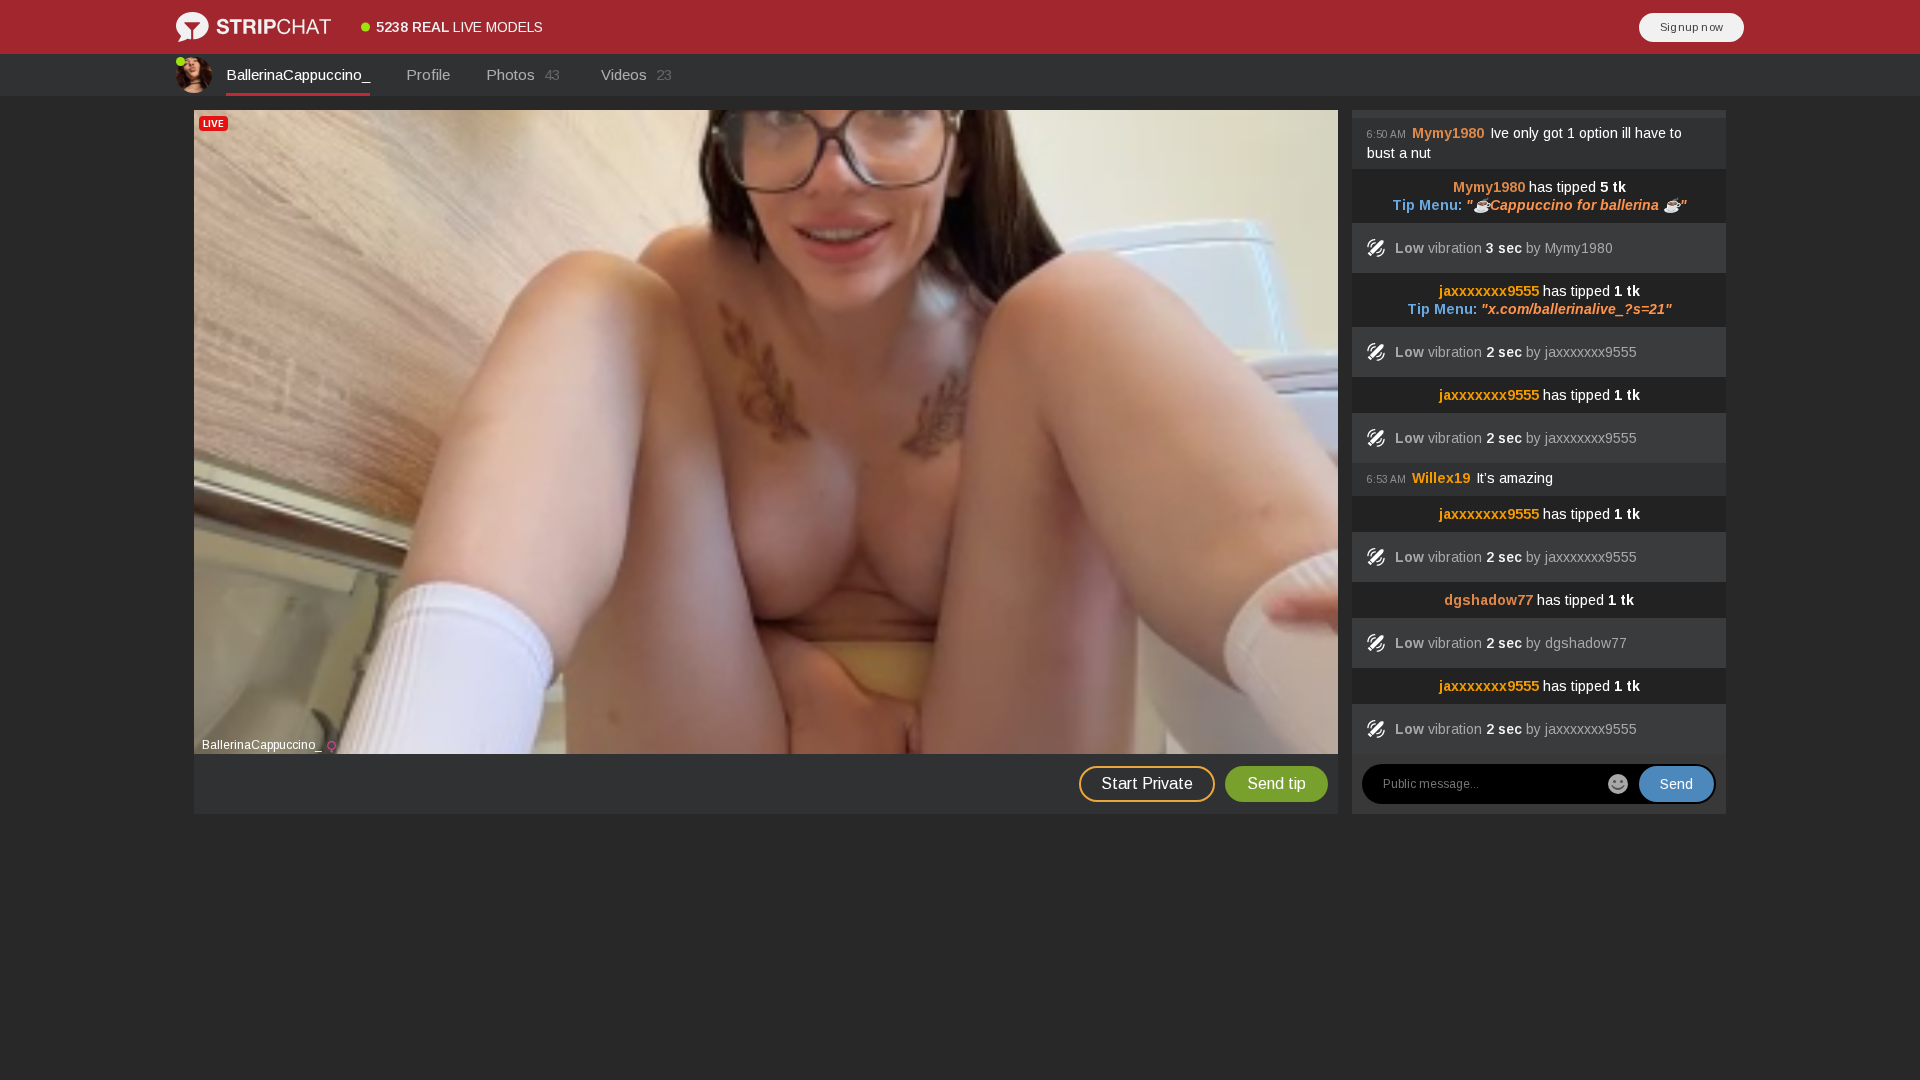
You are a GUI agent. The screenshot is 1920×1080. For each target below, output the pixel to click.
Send (1676, 784)
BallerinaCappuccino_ (298, 74)
